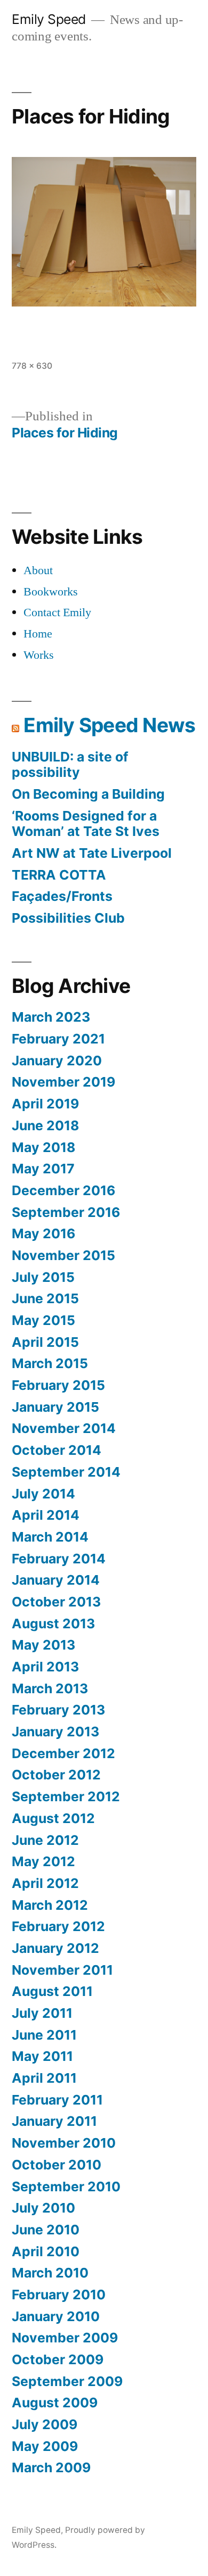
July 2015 (43, 1277)
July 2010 (43, 2208)
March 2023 (51, 1017)
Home (38, 634)
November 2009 (65, 2338)
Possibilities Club (68, 918)
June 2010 (46, 2230)
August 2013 (53, 1624)
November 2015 (63, 1255)
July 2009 (45, 2424)
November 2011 (62, 1970)
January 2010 (56, 2316)
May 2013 (43, 1645)
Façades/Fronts (62, 896)
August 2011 (52, 1991)
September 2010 (66, 2186)
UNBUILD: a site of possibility (70, 765)
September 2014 (66, 1472)
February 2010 (59, 2295)
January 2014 (56, 1580)
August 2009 (55, 2403)
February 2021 (58, 1039)
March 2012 (50, 1905)
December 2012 (63, 1753)
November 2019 (63, 1082)
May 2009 (45, 2446)
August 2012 (53, 1818)
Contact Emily (57, 612)
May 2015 (43, 1320)
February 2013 (58, 1710)
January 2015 (55, 1407)
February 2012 (58, 1926)
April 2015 (45, 1342)
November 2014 (64, 1428)
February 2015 (58, 1385)
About (38, 570)
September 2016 (66, 1212)
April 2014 (46, 1515)
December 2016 (63, 1190)
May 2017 (43, 1169)
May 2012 (43, 1861)
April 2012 (45, 1883)
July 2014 (43, 1494)
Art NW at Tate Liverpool (92, 853)
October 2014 (57, 1450)
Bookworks (51, 592)
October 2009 (58, 2359)
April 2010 (46, 2251)
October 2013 (56, 1602)
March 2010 (50, 2273)
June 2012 (45, 1840)
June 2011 (44, 2035)
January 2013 (55, 1732)
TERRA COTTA (59, 875)
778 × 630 (32, 366)
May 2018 (43, 1147)
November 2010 (64, 2143)
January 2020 (57, 1061)
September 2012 (66, 1796)
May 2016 (43, 1233)
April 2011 (44, 2078)
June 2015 (45, 1298)
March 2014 (50, 1537)
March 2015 (50, 1363)
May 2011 (42, 2056)
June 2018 (45, 1125)
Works (39, 655)
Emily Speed (49, 19)
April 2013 (45, 1667)
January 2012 (55, 1948)
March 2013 (50, 1688)
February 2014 (59, 1559)
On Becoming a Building (88, 794)
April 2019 (45, 1104)
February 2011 (57, 2100)
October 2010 (57, 2165)
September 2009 (67, 2381)
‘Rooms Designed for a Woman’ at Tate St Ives (86, 824)
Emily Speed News (109, 725)
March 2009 (51, 2467)
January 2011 (54, 2121)
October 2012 (56, 1775)
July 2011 (42, 2013)
